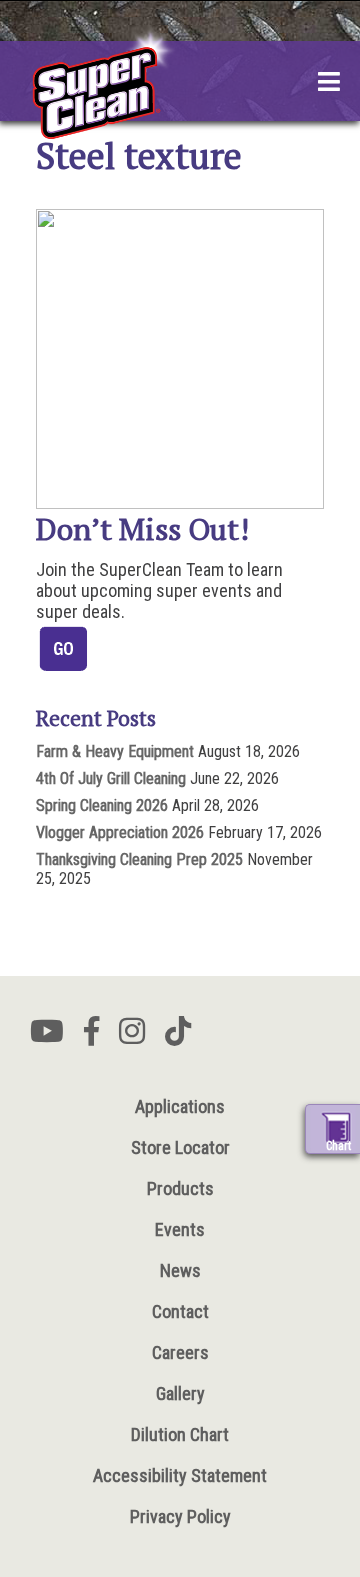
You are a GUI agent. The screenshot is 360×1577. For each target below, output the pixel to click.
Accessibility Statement (180, 1475)
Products (180, 1188)
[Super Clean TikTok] (178, 1037)
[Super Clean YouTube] (47, 1037)
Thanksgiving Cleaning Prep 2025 (139, 859)
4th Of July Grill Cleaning (111, 778)
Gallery (180, 1393)
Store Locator (180, 1147)
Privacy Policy (180, 1516)
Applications (180, 1106)
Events (180, 1229)
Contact (180, 1311)
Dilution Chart (180, 1434)
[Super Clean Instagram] (132, 1037)
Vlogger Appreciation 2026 (120, 832)
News (180, 1270)
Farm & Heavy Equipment (115, 751)
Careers (180, 1352)
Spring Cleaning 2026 (102, 805)
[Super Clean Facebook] (91, 1037)
